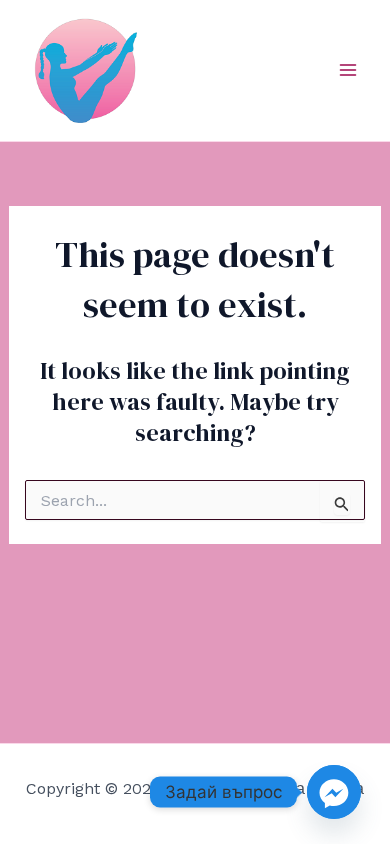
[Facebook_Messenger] (334, 792)
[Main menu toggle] (348, 70)
